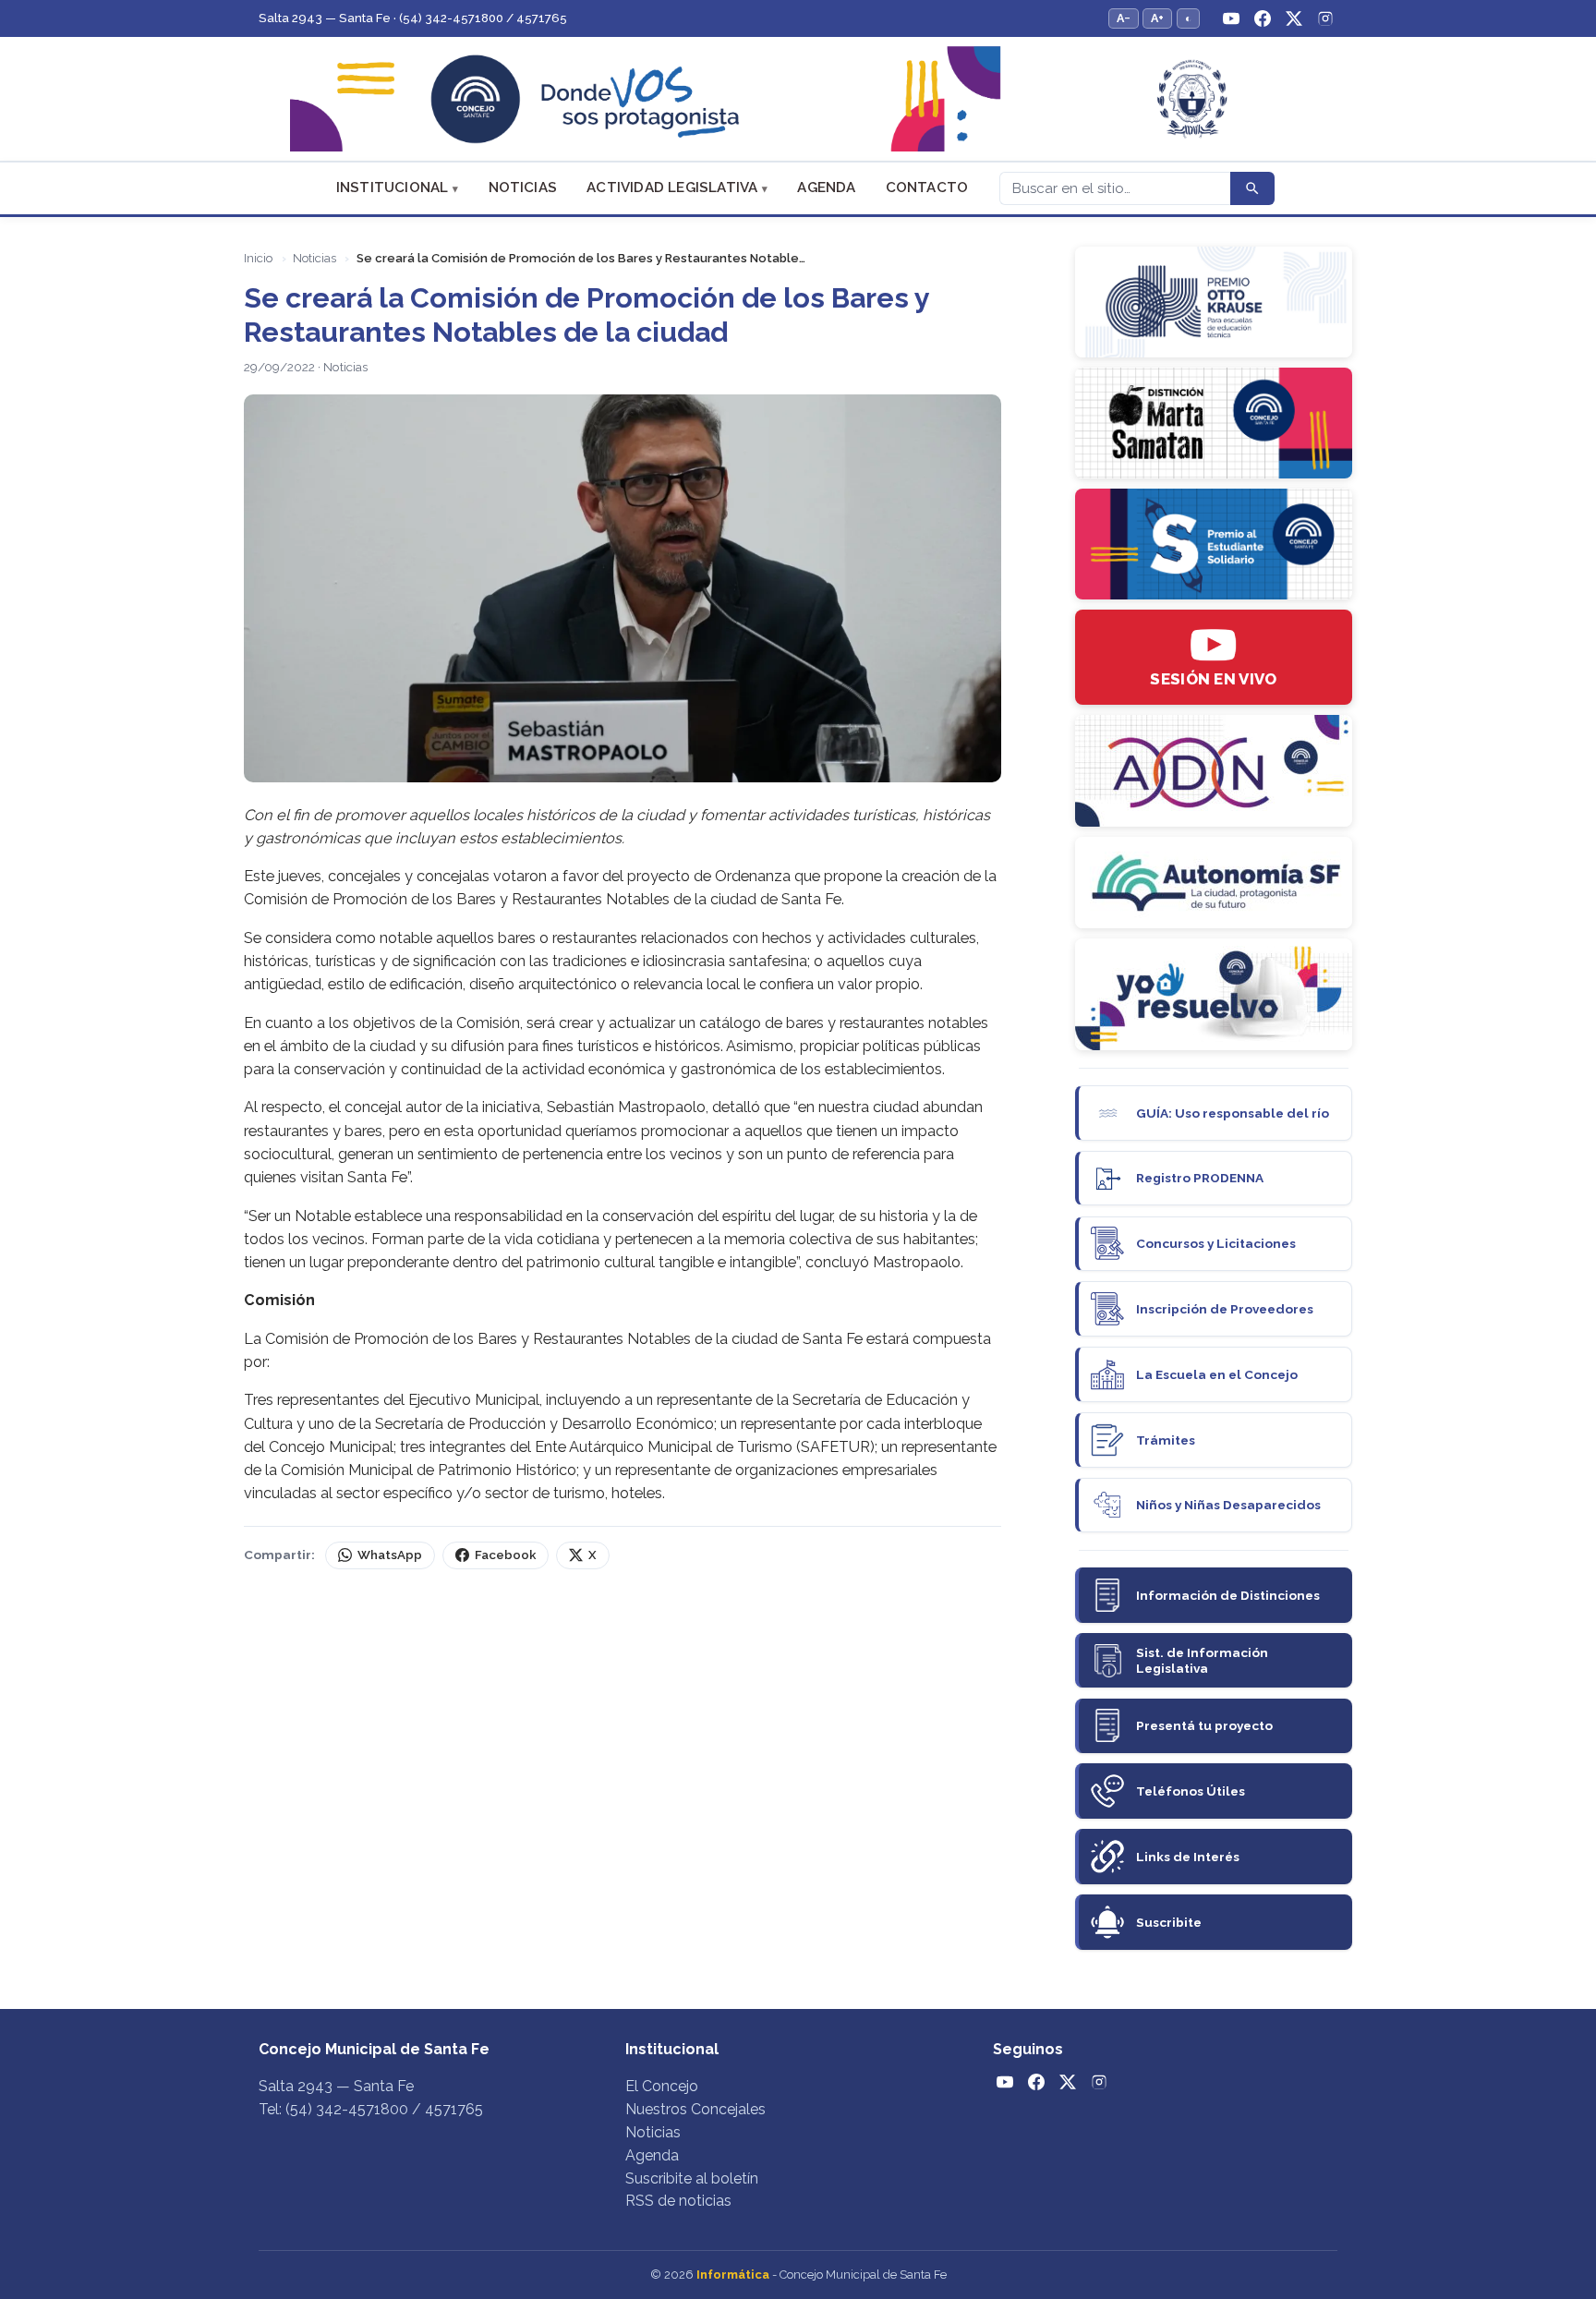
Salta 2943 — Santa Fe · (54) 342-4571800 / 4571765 (413, 18)
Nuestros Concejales (695, 2109)
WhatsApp (390, 1555)
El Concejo (662, 2086)
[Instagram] (1325, 18)
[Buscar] (1252, 188)
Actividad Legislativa (672, 188)
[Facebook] (1263, 18)
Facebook (505, 1555)
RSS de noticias (678, 2201)
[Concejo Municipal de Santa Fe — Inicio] (798, 99)
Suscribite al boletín (692, 2178)
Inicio (258, 258)
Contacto (927, 188)
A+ (1157, 18)
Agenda (826, 188)
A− (1124, 18)
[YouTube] (1231, 18)
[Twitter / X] (1294, 18)
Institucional (393, 188)
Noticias (523, 188)
